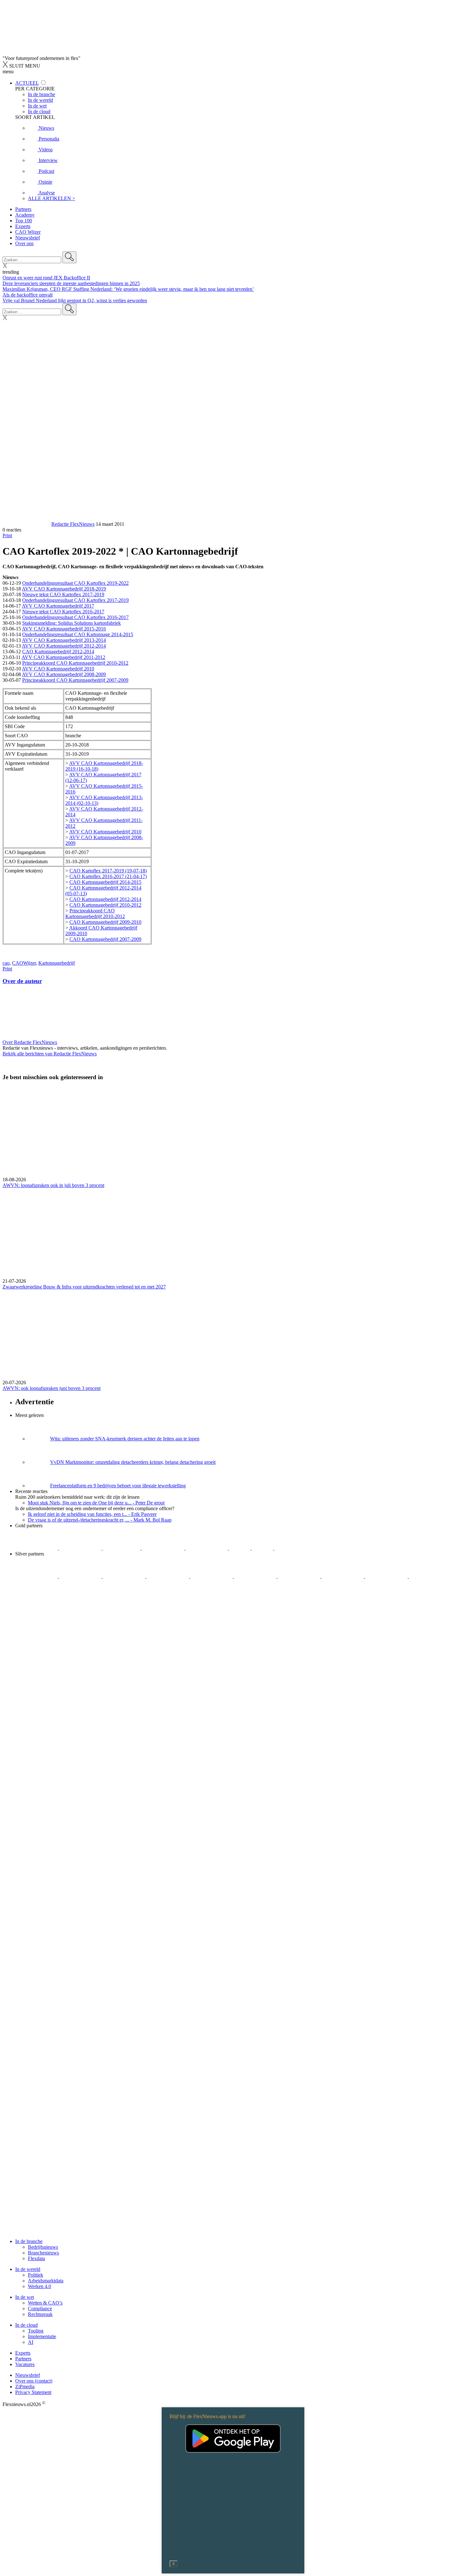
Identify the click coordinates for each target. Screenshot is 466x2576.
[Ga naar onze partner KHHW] (263, 1548)
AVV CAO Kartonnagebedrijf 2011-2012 (63, 657)
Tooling (36, 2331)
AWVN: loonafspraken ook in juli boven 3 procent (53, 1185)
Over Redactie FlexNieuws (30, 1042)
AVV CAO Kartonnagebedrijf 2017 (58, 606)
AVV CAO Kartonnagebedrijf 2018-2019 (64, 589)
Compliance (40, 2309)
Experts (23, 226)
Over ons (24, 243)
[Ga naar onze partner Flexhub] (37, 1576)
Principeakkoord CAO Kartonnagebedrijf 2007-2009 (75, 680)
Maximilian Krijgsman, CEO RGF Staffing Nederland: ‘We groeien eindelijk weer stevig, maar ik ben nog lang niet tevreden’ (128, 289)
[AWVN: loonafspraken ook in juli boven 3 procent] (233, 1132)
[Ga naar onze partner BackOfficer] (122, 1548)
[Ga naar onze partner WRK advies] (36, 1599)
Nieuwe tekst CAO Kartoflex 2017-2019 (63, 594)
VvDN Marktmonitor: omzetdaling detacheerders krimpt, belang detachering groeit (133, 1462)
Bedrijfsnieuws (43, 2247)
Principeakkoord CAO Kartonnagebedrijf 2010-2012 (75, 663)
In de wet (25, 2297)
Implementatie (42, 2336)
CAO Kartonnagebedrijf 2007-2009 (105, 939)
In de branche (29, 2241)
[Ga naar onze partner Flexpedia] (207, 1548)
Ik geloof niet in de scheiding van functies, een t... (92, 1514)
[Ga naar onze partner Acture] (81, 1548)
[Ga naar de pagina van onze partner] (59, 1637)
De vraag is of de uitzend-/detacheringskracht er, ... (100, 1520)
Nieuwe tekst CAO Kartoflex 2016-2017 (63, 612)
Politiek (36, 2275)
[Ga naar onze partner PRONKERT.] (125, 1576)
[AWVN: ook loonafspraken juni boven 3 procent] (233, 1335)
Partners (23, 209)
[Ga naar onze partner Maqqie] (212, 1576)
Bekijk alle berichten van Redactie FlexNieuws (50, 1054)
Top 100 (24, 221)
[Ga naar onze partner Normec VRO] (168, 1576)
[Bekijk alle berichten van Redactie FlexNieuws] (26, 524)
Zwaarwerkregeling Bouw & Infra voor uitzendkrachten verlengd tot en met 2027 (84, 1287)
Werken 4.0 (39, 2286)
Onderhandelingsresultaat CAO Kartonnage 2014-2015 (78, 634)
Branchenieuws (43, 2253)
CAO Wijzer (28, 232)
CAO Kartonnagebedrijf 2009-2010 (105, 922)
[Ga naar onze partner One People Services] (164, 1548)
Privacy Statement (33, 2392)
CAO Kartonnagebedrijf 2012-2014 (58, 652)
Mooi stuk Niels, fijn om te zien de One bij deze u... (96, 1503)
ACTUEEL (27, 83)
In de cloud (26, 2325)
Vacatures (25, 2364)
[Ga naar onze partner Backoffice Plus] (37, 1548)
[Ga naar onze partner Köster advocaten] (387, 1576)
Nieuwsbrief (28, 238)
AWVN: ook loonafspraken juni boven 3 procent (52, 1388)
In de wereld (28, 2269)
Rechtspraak (40, 2314)
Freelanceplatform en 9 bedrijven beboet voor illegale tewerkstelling (118, 1486)
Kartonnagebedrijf (57, 963)
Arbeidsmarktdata (46, 2281)
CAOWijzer (24, 963)
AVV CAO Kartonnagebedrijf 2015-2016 (64, 629)
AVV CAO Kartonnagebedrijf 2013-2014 (64, 640)
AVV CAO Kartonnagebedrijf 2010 (58, 669)
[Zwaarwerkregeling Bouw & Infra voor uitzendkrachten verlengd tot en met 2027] (233, 1233)
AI (31, 2342)
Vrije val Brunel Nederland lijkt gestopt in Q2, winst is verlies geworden (75, 300)
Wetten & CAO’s (45, 2303)
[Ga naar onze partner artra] (256, 1576)
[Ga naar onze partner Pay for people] (430, 1576)
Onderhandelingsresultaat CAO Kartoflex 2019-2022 (75, 583)
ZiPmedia (25, 2387)
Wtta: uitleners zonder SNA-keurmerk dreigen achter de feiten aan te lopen (125, 1439)
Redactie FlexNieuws (73, 524)
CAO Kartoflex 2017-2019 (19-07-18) (108, 871)
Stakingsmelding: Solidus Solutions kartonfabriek (71, 623)
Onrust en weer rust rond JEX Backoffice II (46, 278)
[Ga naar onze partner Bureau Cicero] (240, 1548)
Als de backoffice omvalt (28, 295)
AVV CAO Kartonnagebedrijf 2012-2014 (64, 646)
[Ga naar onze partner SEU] (81, 1576)
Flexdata (36, 2258)
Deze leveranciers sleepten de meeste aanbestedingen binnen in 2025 (71, 283)
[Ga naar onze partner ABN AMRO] (343, 1576)
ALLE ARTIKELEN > (52, 198)
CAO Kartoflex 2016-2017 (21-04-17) (108, 876)
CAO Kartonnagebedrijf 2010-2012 (105, 905)
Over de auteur (22, 981)
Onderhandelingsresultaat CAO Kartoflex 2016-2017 (75, 617)
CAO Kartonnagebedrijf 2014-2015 (105, 882)
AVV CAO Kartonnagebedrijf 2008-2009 (64, 674)
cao (6, 963)
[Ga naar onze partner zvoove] (295, 1548)
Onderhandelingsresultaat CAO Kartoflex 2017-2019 (75, 600)
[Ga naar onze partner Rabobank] (300, 1576)
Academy (25, 215)
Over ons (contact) (34, 2381)
